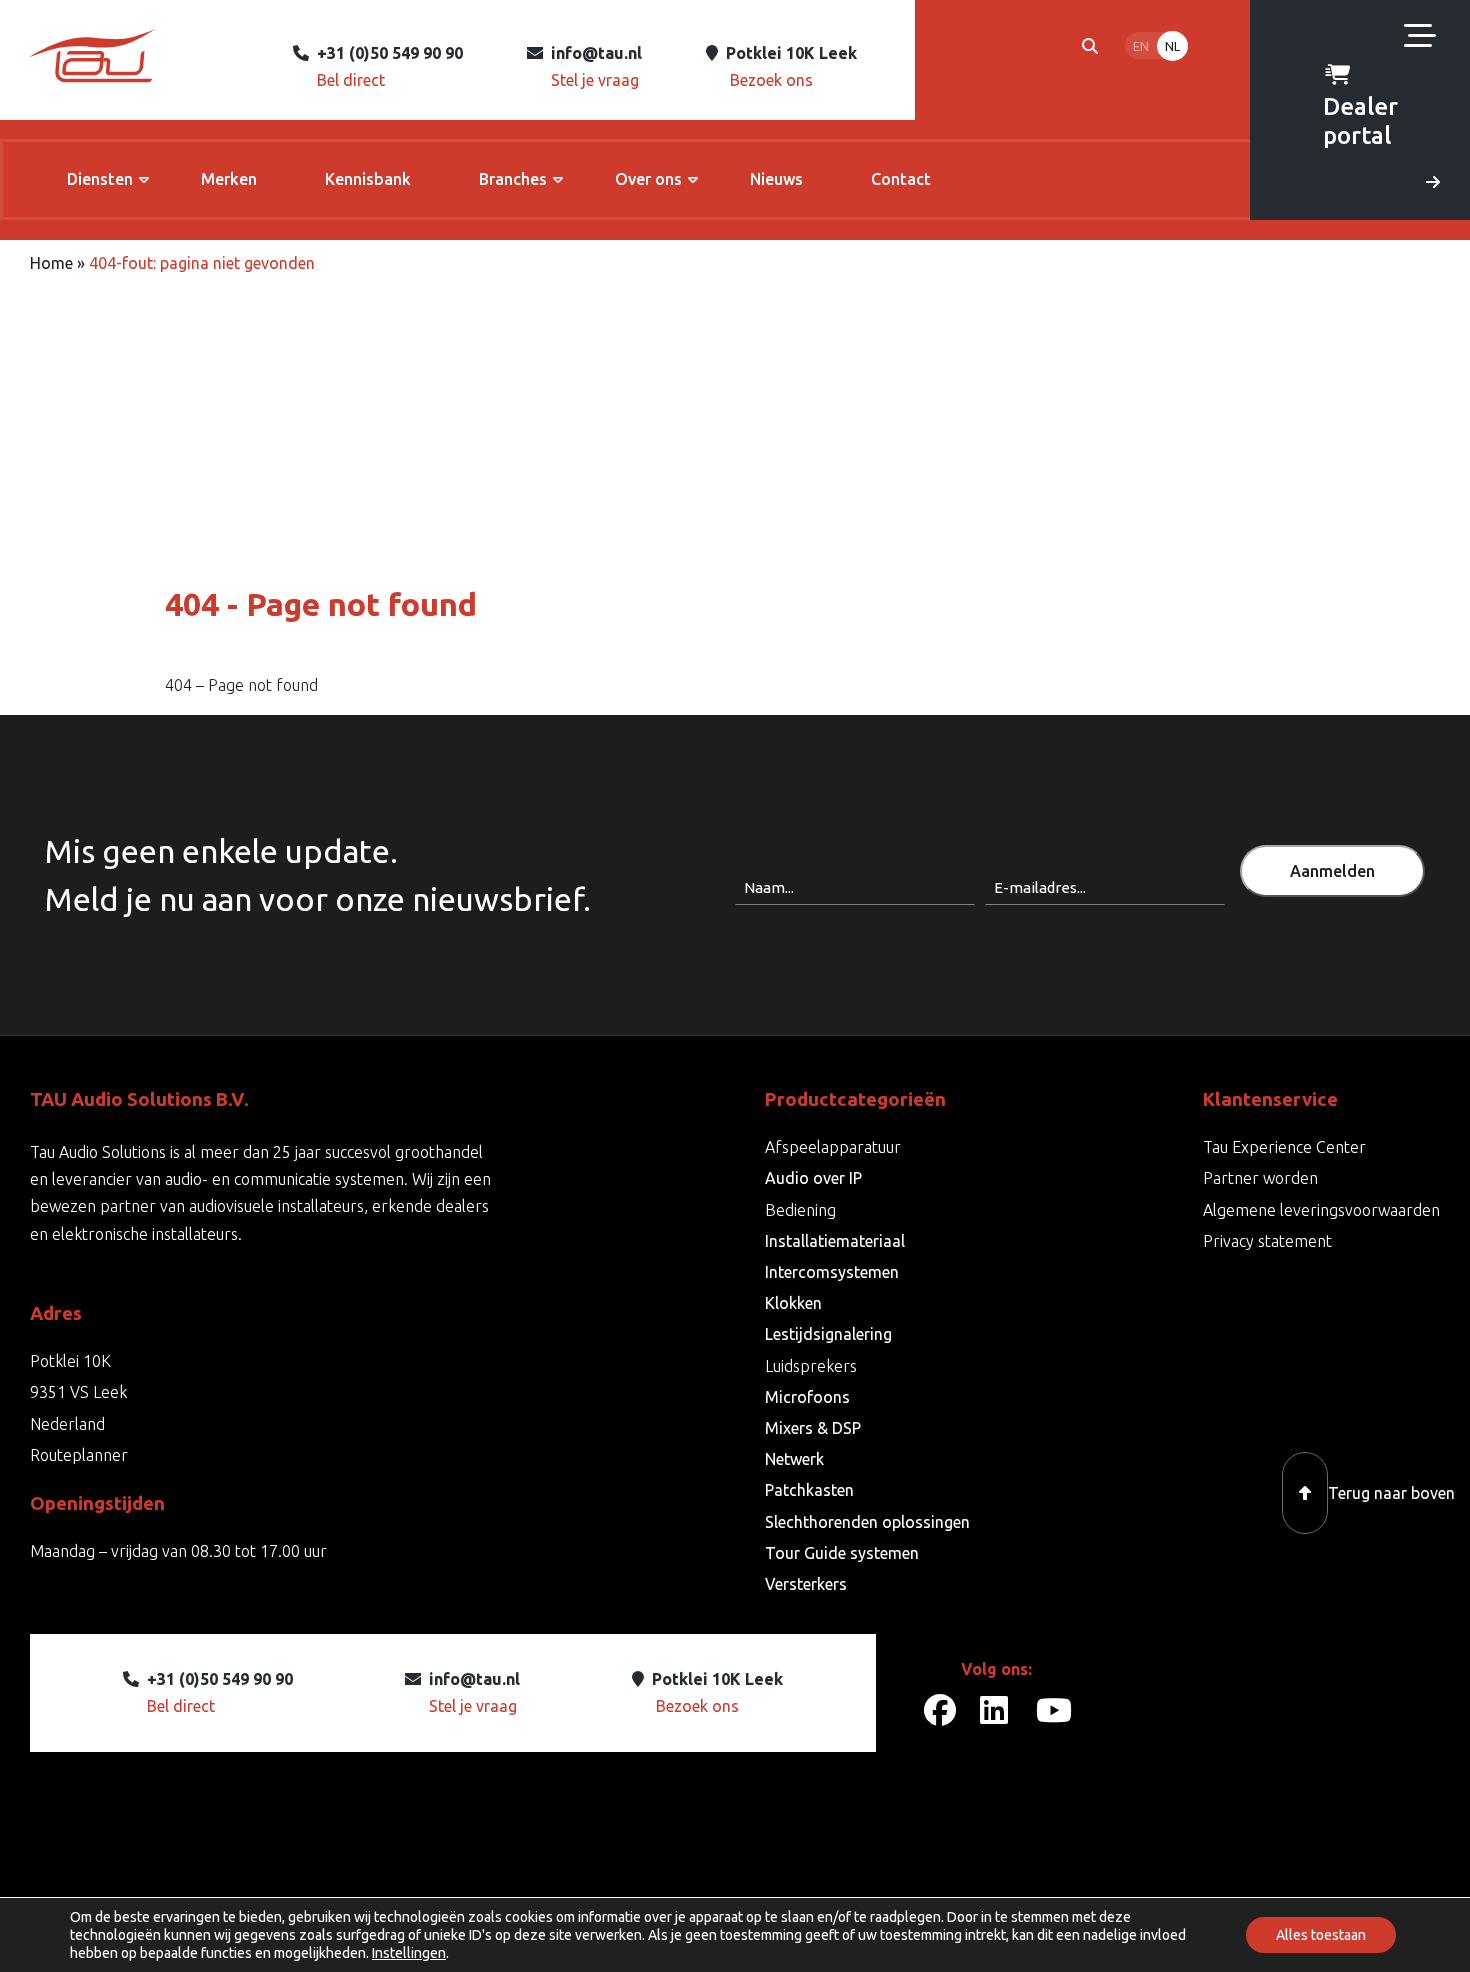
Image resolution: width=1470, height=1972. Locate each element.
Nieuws (776, 179)
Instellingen (409, 1953)
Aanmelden (1332, 871)
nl (1172, 46)
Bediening (800, 1210)
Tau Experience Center (1284, 1147)
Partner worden (1260, 1178)
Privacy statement (1267, 1241)
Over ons (648, 179)
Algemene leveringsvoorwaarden (1321, 1210)
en (1141, 46)
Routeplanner (79, 1455)
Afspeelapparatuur (833, 1147)
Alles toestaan (1321, 1935)
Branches (513, 179)
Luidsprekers (811, 1366)
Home (51, 263)
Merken (229, 179)
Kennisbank (368, 179)
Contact (901, 179)
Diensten (100, 179)
